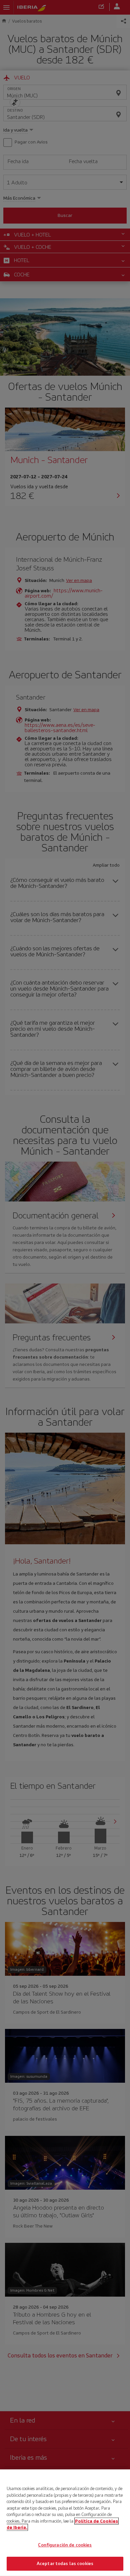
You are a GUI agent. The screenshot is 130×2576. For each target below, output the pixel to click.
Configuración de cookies (65, 2545)
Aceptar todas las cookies (65, 2564)
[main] (65, 2523)
